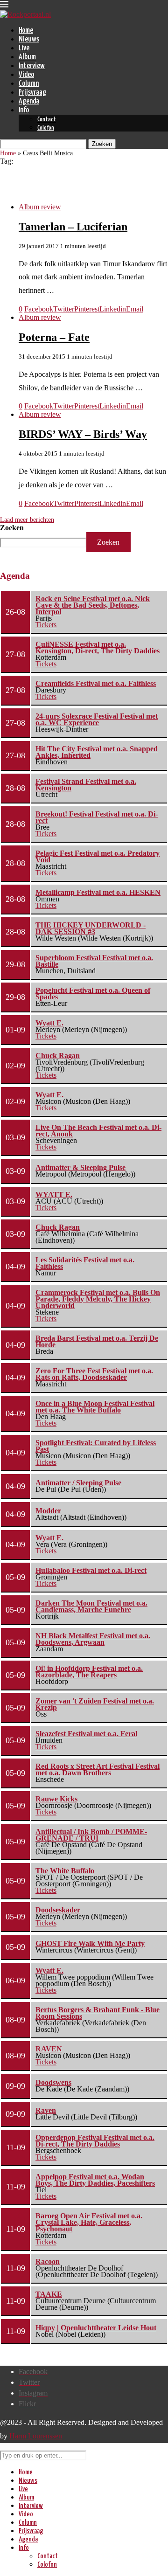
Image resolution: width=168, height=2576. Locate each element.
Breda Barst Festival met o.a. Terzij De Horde (97, 1341)
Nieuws (29, 39)
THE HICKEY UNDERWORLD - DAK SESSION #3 (91, 928)
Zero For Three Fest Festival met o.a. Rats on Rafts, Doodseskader (94, 1374)
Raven (46, 2110)
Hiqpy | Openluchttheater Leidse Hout (96, 2328)
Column (29, 84)
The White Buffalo (65, 1871)
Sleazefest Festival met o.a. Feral (86, 1734)
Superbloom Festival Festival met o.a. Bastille (94, 961)
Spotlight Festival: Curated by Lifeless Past (96, 1446)
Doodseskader (58, 1910)
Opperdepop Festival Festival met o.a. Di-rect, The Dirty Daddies (95, 2141)
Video (26, 75)
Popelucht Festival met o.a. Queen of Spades (93, 994)
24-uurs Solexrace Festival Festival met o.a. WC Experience (97, 719)
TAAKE (49, 2294)
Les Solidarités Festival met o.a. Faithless (85, 1263)
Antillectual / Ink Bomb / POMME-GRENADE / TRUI (91, 1835)
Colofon (46, 128)
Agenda (29, 101)
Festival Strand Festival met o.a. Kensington (86, 785)
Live (24, 48)
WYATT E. (54, 1195)
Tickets (46, 625)
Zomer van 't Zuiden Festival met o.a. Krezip (95, 1704)
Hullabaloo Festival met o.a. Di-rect (91, 1570)
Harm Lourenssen (36, 2436)
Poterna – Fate (54, 337)
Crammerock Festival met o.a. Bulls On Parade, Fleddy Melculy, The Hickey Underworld (98, 1299)
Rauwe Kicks (56, 1799)
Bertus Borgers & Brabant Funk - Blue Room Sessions (98, 2013)
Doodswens (53, 2082)
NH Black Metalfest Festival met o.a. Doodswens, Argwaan (93, 1639)
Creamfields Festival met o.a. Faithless (96, 683)
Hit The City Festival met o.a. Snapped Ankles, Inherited (97, 752)
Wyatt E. (49, 1023)
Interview (32, 66)
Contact (47, 120)
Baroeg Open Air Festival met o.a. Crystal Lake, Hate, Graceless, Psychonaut (89, 2222)
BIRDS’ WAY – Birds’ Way (83, 434)
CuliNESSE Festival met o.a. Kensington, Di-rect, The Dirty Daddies (98, 647)
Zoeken (12, 528)
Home (26, 31)
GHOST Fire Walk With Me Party (90, 1943)
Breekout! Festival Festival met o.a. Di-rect (97, 817)
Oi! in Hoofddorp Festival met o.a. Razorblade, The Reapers (89, 1672)
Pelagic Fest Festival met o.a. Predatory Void (98, 856)
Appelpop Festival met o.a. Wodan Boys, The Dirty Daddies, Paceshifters (95, 2180)
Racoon (48, 2261)
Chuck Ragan (58, 1056)
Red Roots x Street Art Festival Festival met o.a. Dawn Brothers (98, 1769)
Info (24, 110)
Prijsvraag (32, 93)
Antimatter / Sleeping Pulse (78, 1483)
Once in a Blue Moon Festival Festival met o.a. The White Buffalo (95, 1407)
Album (27, 57)
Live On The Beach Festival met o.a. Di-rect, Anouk (98, 1131)
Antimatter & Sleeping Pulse (80, 1167)
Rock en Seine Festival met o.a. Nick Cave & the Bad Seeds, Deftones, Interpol (93, 605)
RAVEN (49, 2049)
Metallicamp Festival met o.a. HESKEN (98, 892)
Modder (48, 1511)
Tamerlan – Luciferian (73, 227)
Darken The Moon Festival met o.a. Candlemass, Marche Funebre (91, 1606)
